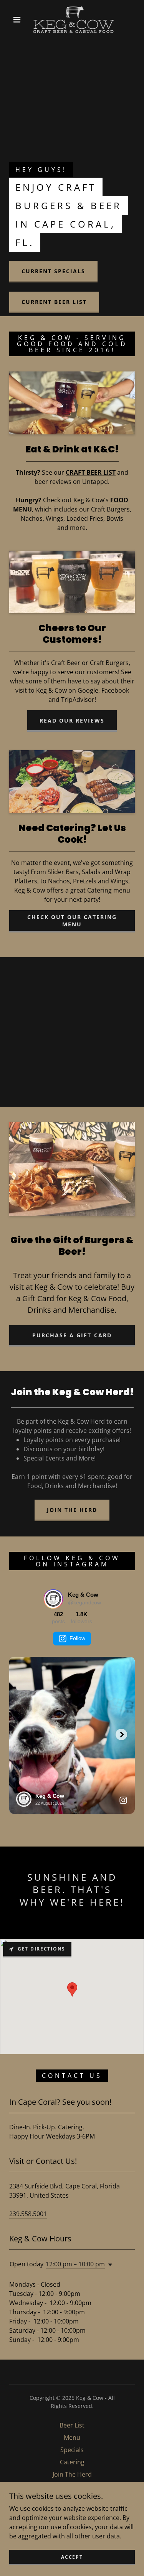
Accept (72, 2557)
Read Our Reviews (72, 720)
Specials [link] (72, 2450)
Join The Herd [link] (72, 2474)
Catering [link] (72, 2462)
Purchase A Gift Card (72, 1335)
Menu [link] (72, 2437)
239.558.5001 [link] (28, 2214)
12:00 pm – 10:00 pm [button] (75, 2264)
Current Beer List (54, 302)
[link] (74, 20)
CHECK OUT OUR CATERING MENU (72, 921)
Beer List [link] (72, 2425)
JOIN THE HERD (72, 1510)
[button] (17, 20)
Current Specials (53, 271)
